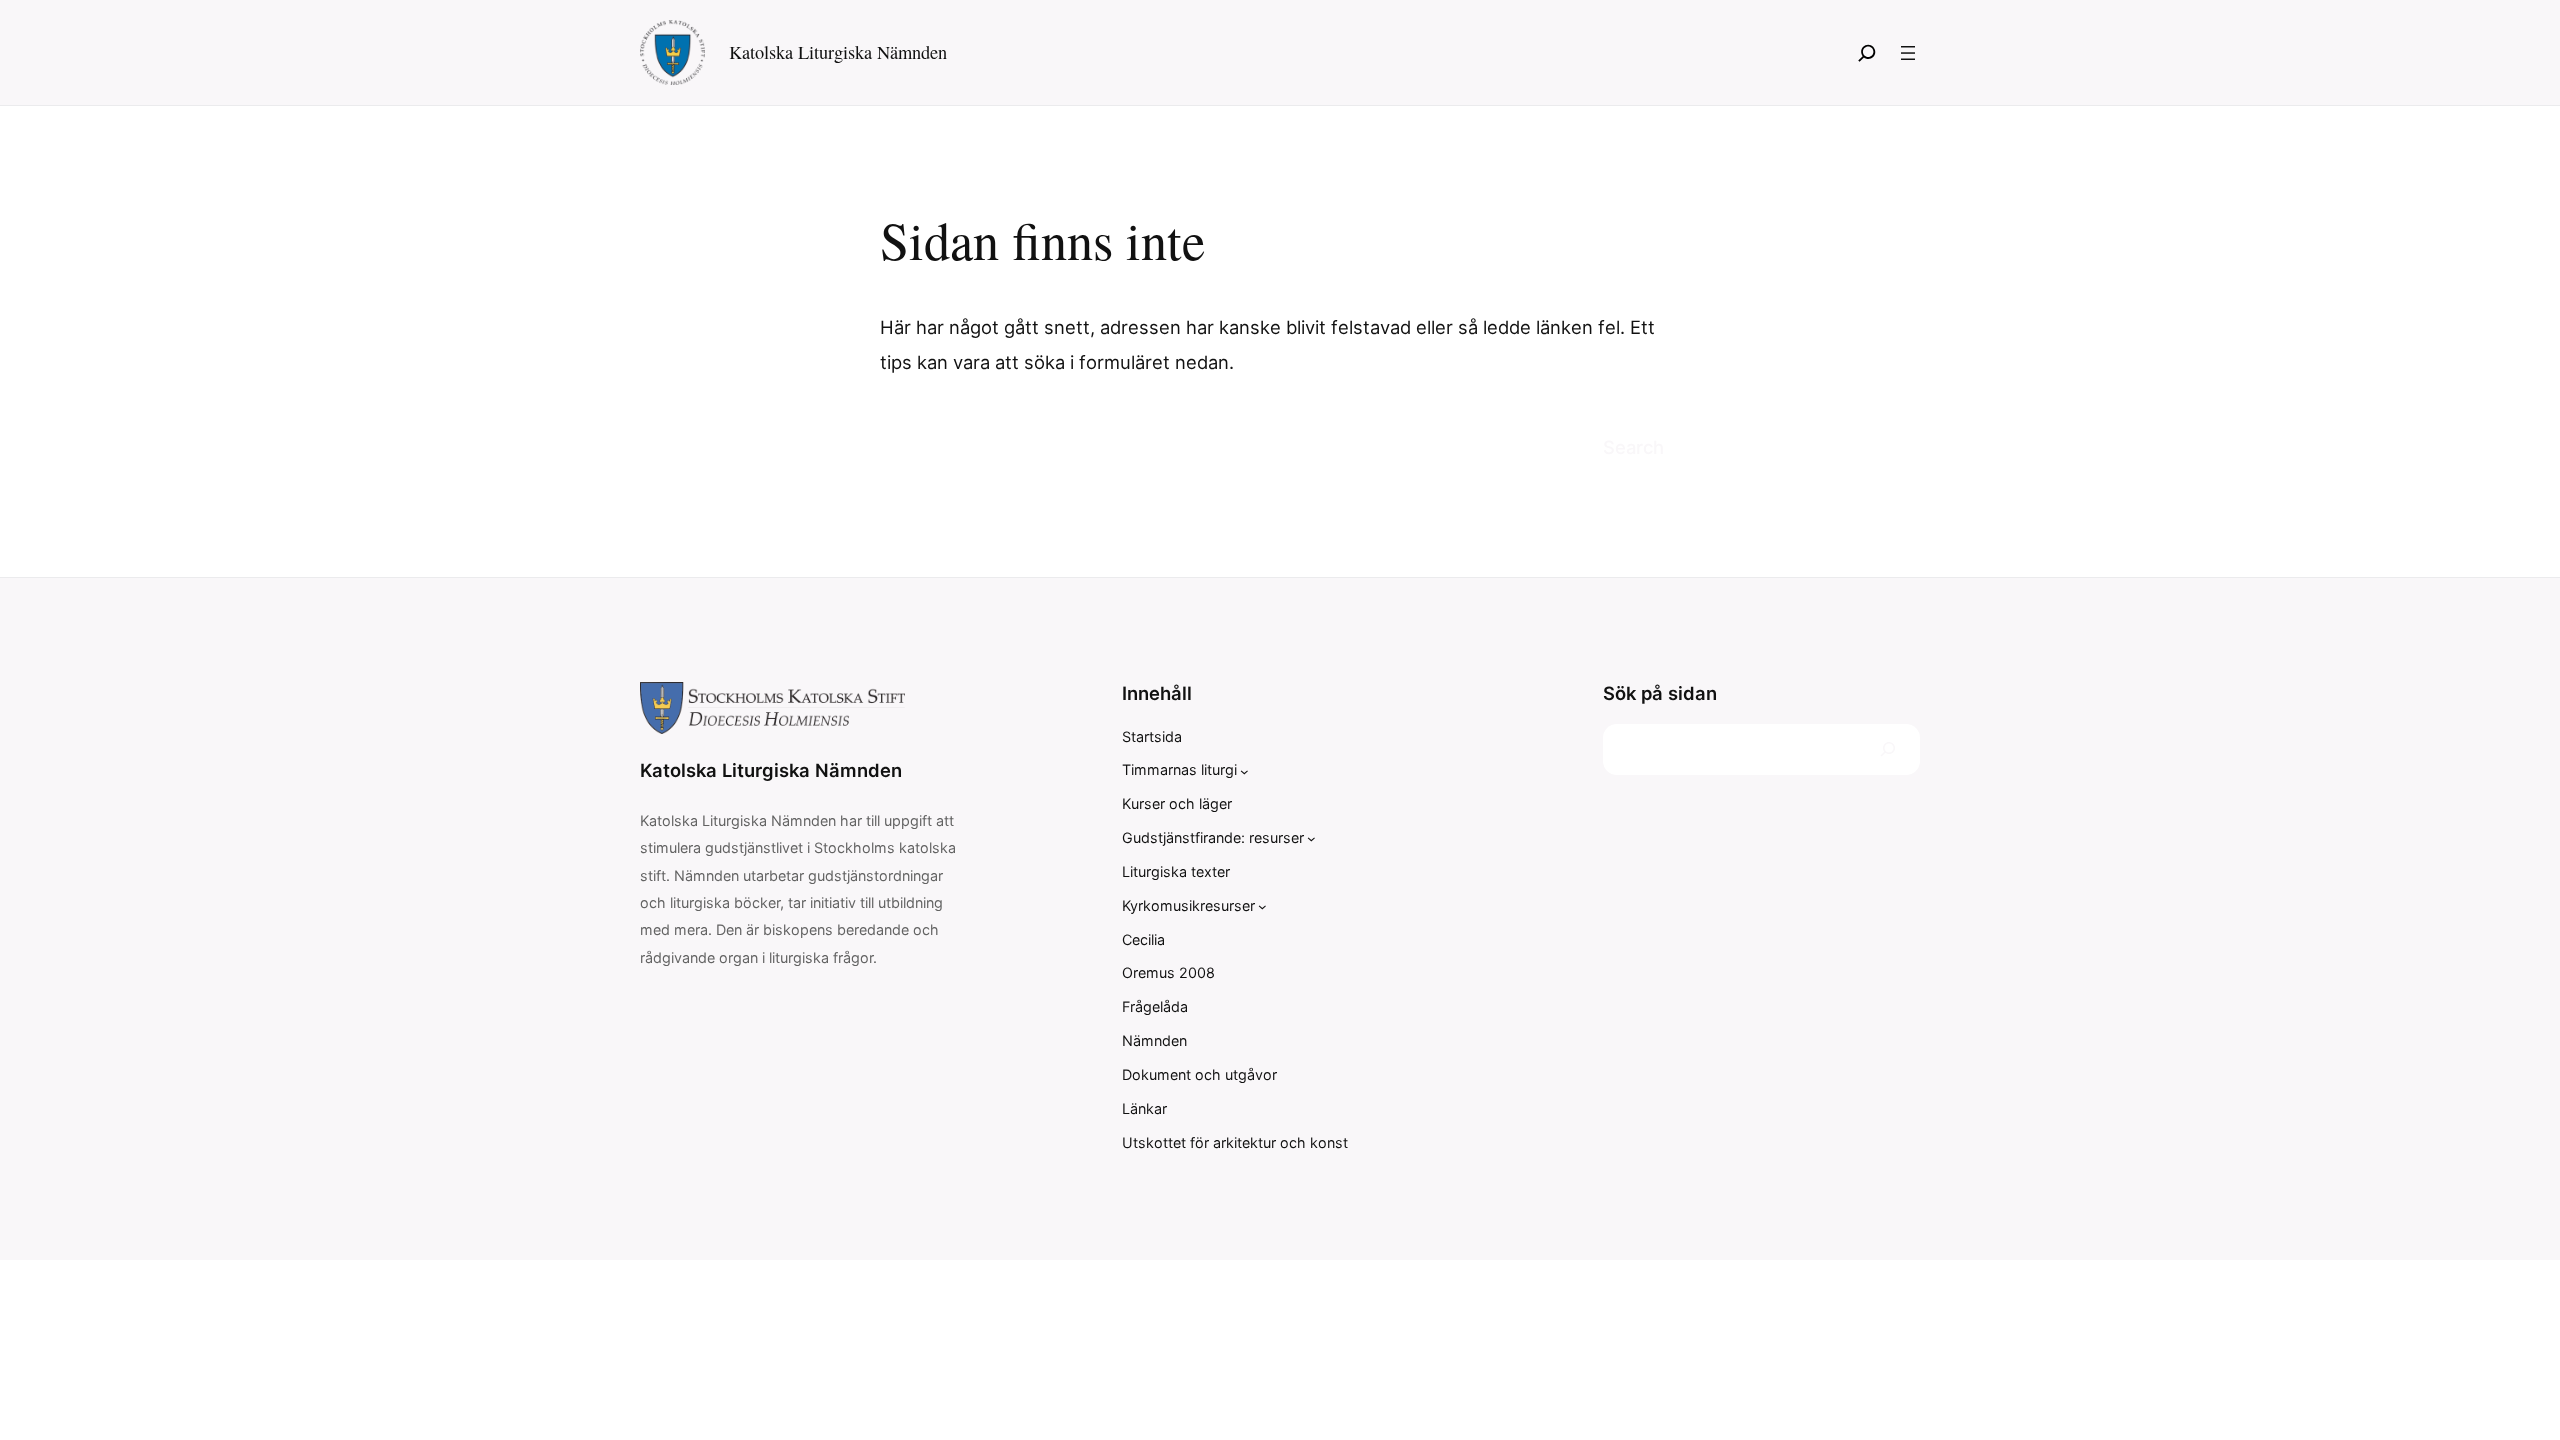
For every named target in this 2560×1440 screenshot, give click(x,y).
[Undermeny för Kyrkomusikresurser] (1262, 906)
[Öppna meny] (1908, 53)
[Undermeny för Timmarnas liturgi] (1244, 770)
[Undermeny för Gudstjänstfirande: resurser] (1311, 838)
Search (1633, 447)
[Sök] (1867, 53)
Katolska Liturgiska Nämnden (838, 52)
